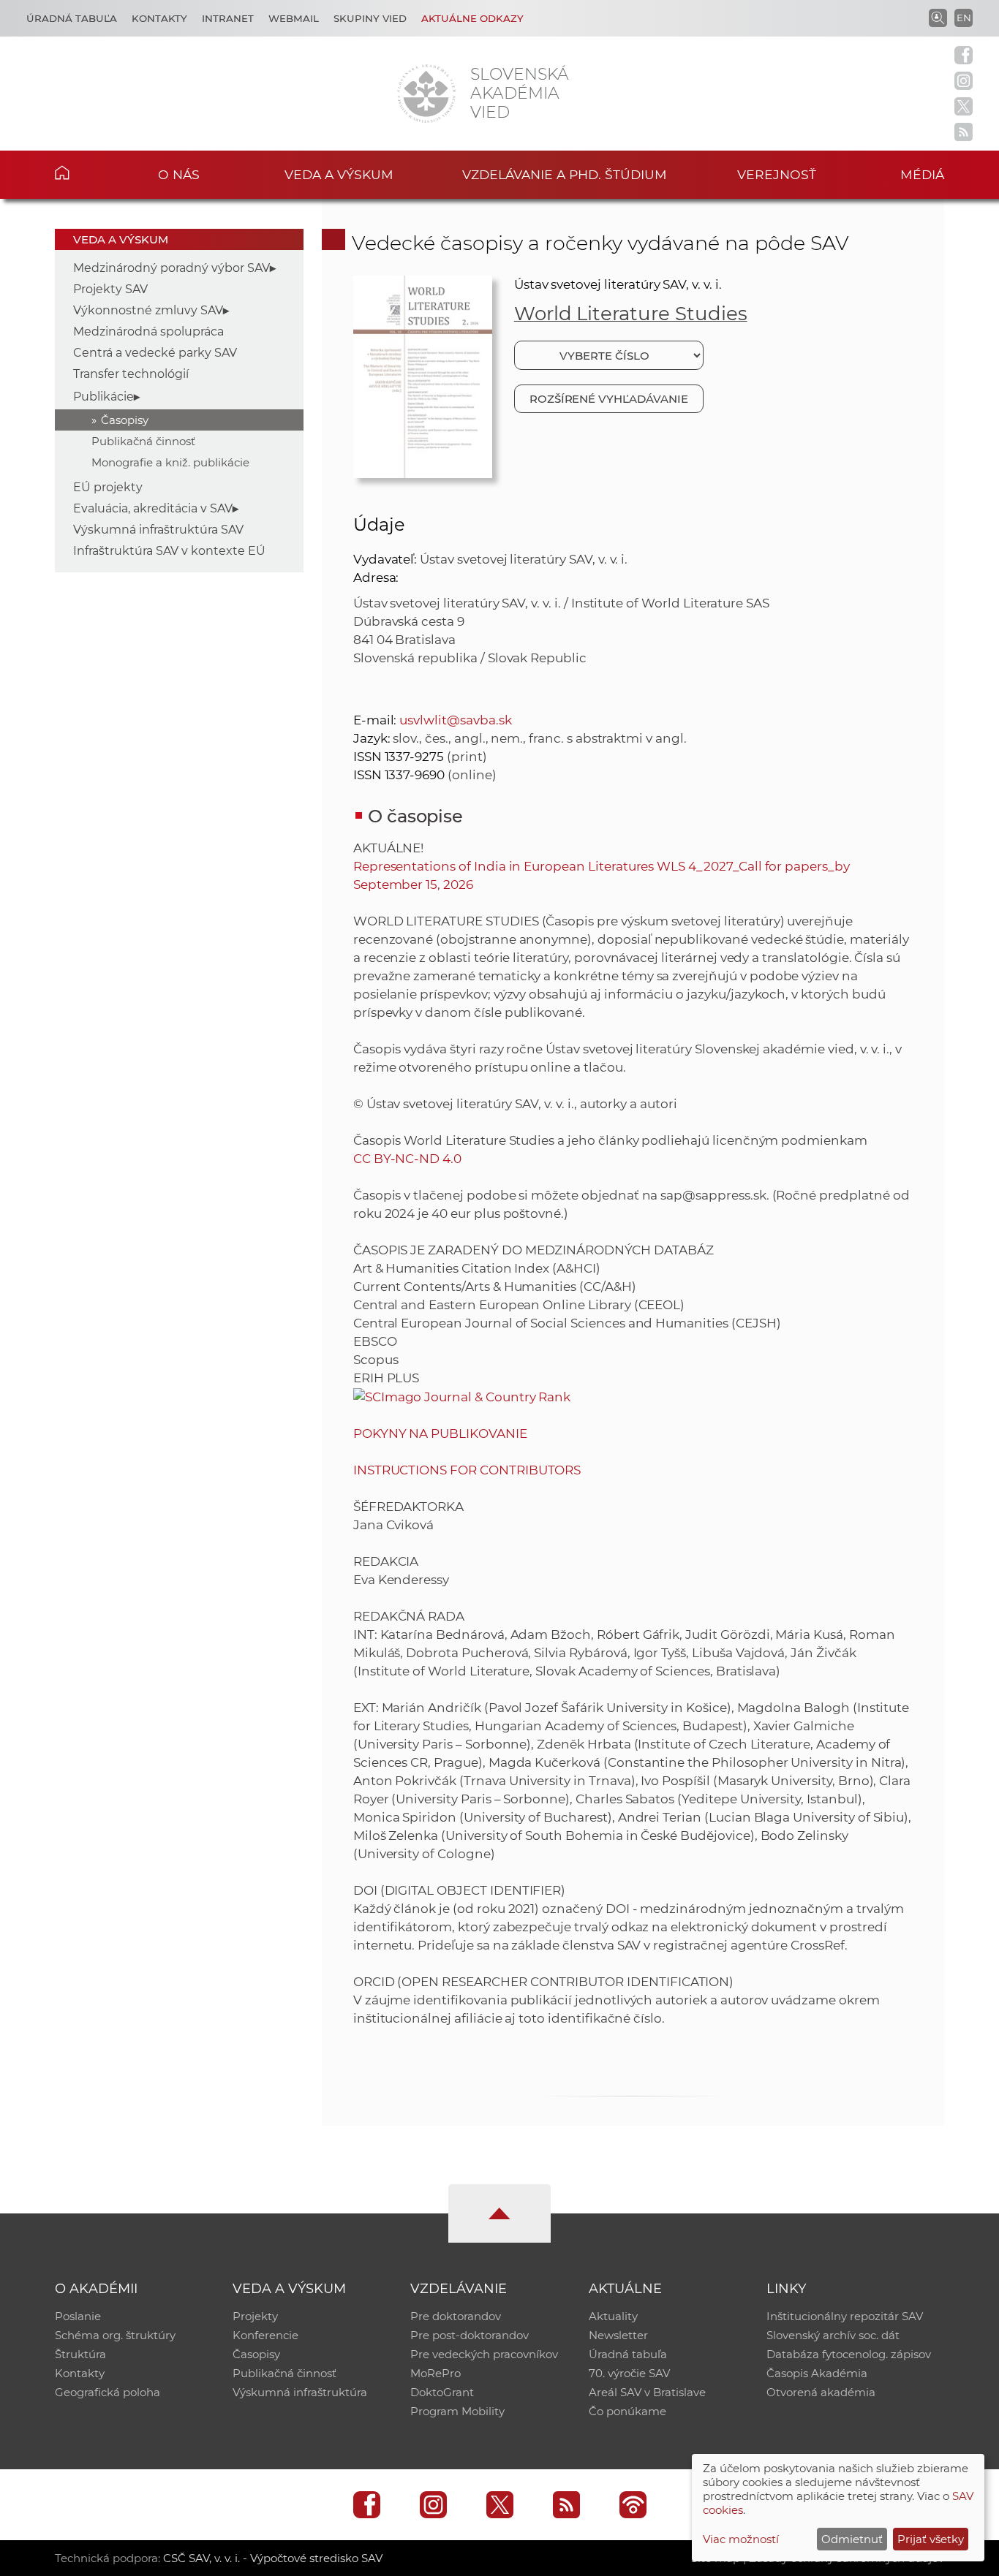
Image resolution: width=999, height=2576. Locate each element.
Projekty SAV (110, 289)
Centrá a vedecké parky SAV (155, 353)
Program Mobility (457, 2411)
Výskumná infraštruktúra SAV (158, 530)
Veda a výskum (339, 174)
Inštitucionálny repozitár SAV (845, 2316)
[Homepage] (426, 94)
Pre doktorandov (456, 2316)
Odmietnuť (852, 2539)
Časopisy (125, 420)
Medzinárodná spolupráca (148, 332)
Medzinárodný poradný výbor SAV (171, 268)
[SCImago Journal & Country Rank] (462, 1396)
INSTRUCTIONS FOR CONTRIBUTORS (467, 1470)
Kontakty (159, 18)
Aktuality (613, 2316)
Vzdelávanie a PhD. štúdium (565, 174)
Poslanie (78, 2316)
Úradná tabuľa (72, 18)
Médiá (922, 174)
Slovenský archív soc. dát (833, 2335)
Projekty (255, 2316)
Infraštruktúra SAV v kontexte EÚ (169, 551)
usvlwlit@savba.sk (455, 720)
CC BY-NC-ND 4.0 (407, 1159)
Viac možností (741, 2539)
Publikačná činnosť (143, 441)
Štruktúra (80, 2354)
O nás (179, 174)
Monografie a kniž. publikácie (170, 462)
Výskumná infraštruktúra (300, 2392)
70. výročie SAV (629, 2373)
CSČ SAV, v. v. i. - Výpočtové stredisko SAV (273, 2558)
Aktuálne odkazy (472, 18)
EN (964, 18)
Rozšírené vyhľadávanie (609, 399)
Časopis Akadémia (817, 2373)
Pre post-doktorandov (470, 2335)
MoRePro (436, 2373)
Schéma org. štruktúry (115, 2335)
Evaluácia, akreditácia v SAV (153, 508)
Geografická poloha (108, 2392)
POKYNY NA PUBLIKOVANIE (440, 1433)
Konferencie (265, 2335)
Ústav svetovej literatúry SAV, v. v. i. (618, 284)
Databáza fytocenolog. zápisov (849, 2354)
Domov (84, 173)
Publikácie (103, 397)
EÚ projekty (108, 487)
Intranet (228, 18)
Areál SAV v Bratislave (647, 2392)
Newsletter (618, 2335)
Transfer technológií (131, 374)
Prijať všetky (931, 2539)
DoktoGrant (442, 2392)
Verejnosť (777, 174)
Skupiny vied (370, 18)
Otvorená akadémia (821, 2392)
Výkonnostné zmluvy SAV (148, 310)
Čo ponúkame (627, 2411)
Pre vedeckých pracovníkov (484, 2354)
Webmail (294, 18)
